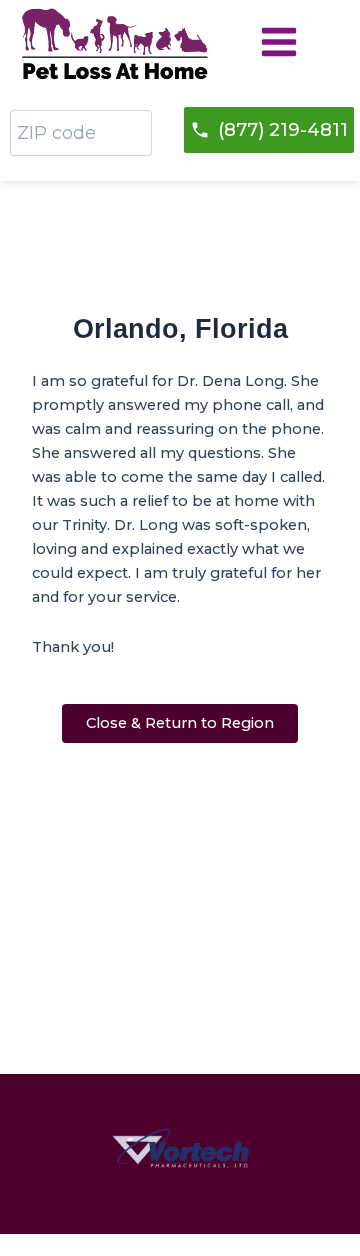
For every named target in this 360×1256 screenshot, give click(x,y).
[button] (269, 130)
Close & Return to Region (180, 723)
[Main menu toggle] (279, 42)
